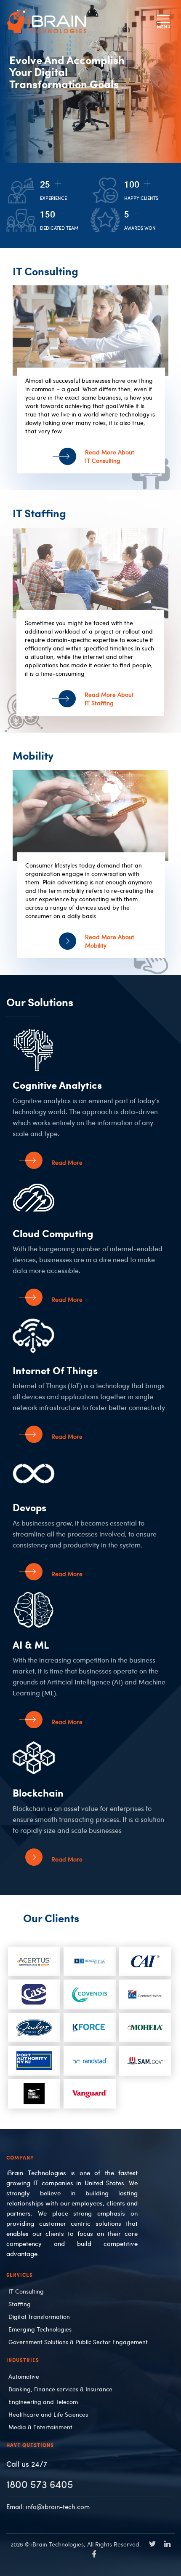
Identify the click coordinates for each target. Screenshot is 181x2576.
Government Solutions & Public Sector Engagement (78, 2342)
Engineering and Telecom (43, 2401)
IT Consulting (26, 2291)
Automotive (24, 2376)
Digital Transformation (39, 2316)
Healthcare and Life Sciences (48, 2414)
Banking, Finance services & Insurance (60, 2389)
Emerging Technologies (40, 2329)
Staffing (20, 2304)
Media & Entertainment (40, 2427)
